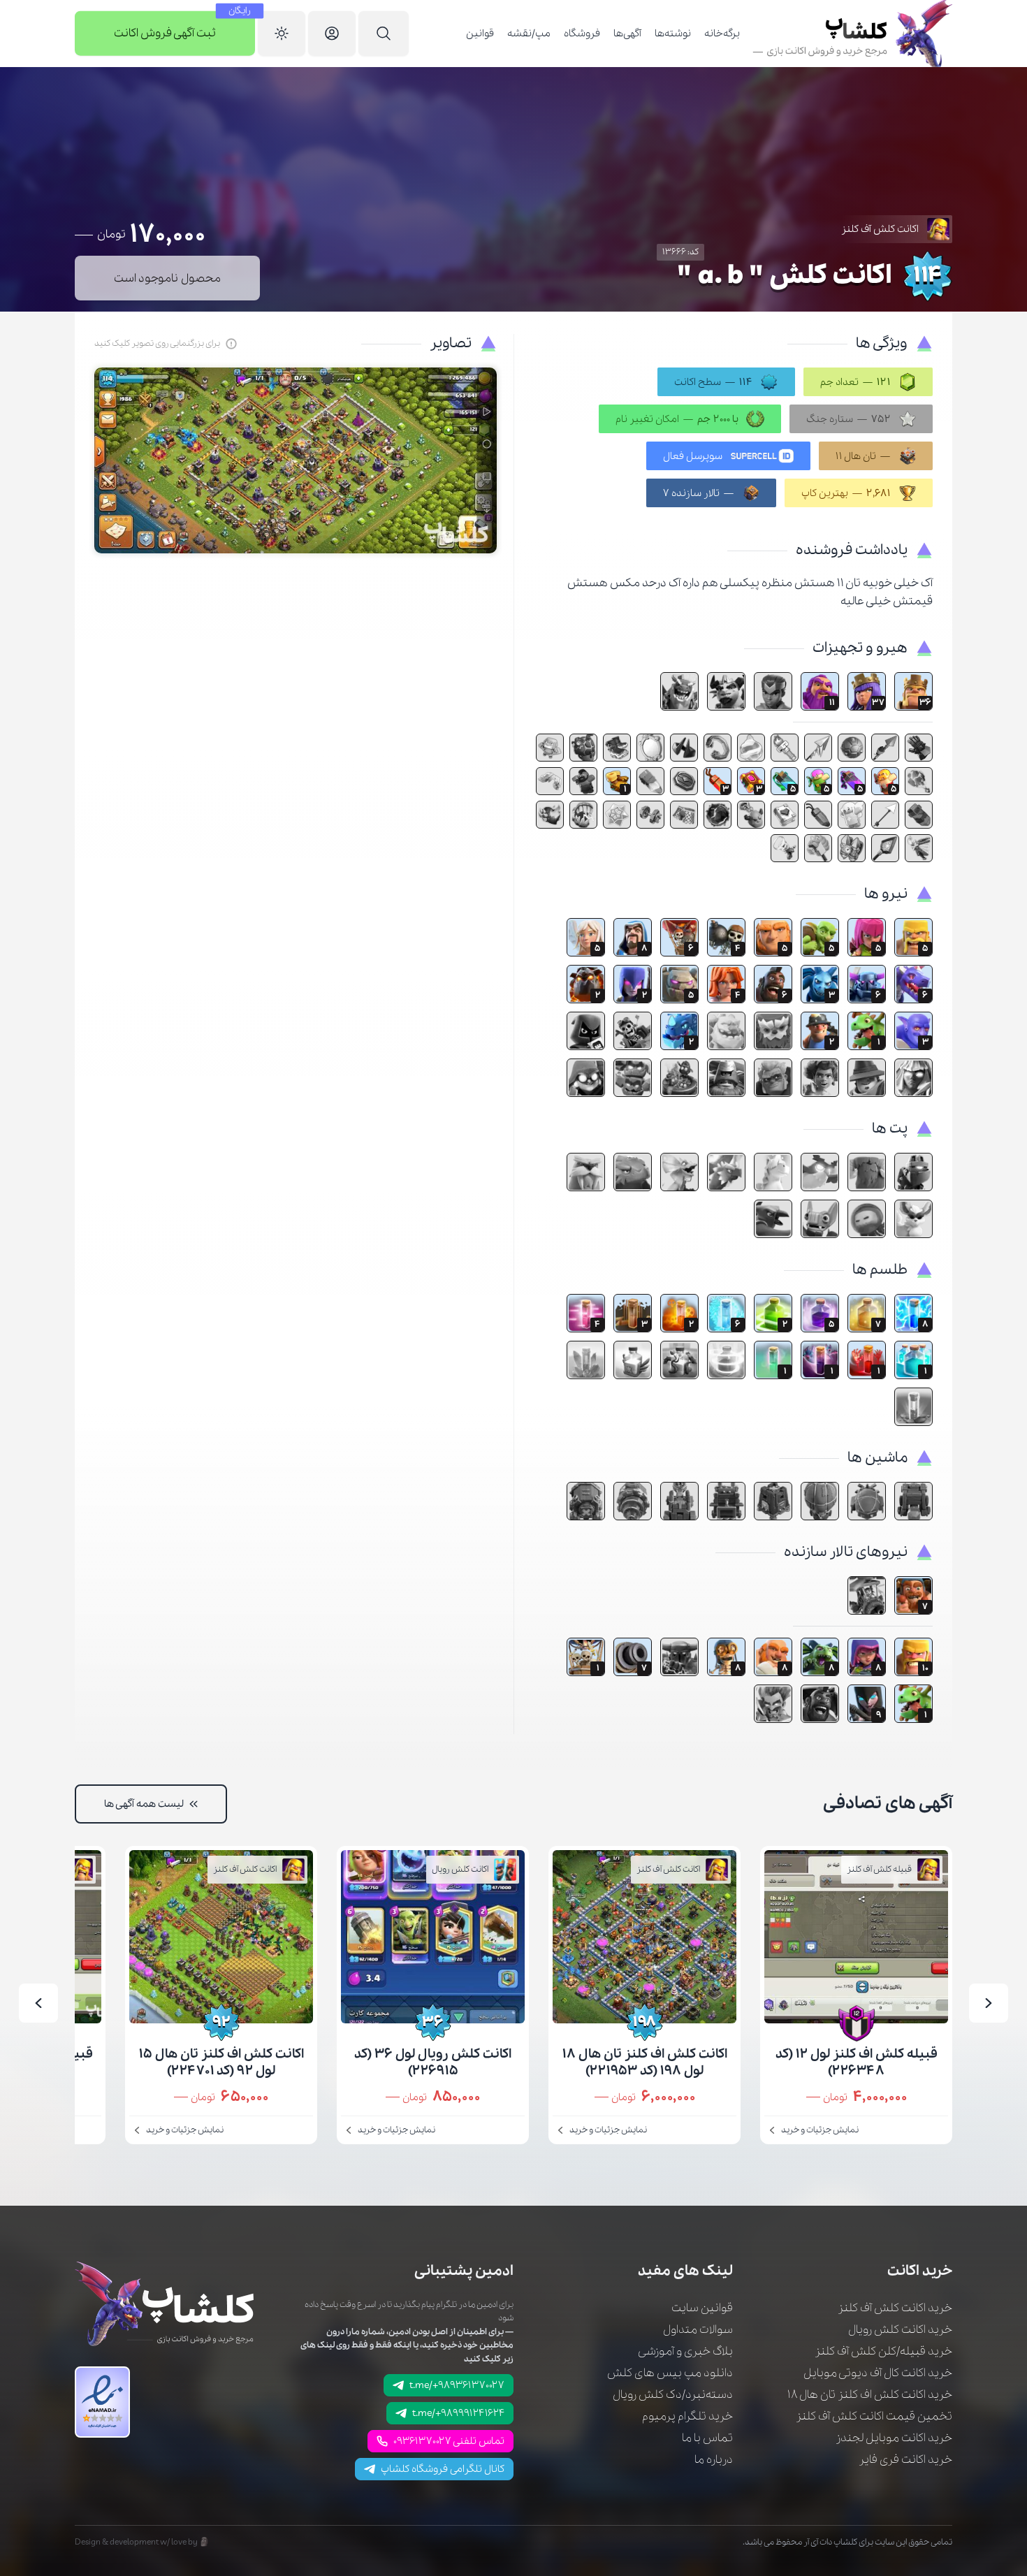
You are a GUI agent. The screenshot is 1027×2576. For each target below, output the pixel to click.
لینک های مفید (685, 2271)
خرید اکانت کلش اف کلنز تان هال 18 (870, 2395)
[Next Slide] (38, 2003)
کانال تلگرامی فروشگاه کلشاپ (443, 2469)
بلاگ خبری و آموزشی (685, 2351)
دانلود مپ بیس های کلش (670, 2373)
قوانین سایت (702, 2308)
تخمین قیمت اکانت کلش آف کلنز (874, 2416)
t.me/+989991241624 (458, 2413)
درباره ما (714, 2460)
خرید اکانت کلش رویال (900, 2330)
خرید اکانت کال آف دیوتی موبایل (878, 2373)
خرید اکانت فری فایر (905, 2460)
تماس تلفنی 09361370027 (449, 2441)
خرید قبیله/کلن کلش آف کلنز (883, 2351)
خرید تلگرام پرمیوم (687, 2416)
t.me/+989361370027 (457, 2385)
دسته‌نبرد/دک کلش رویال (673, 2395)
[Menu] (384, 34)
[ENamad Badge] (102, 2402)
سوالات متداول (698, 2330)
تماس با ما (707, 2438)
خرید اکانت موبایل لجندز (894, 2438)
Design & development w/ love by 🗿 (142, 2542)
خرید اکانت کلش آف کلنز (895, 2308)
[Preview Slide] (989, 2003)
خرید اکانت (920, 2271)
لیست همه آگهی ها (144, 1804)
